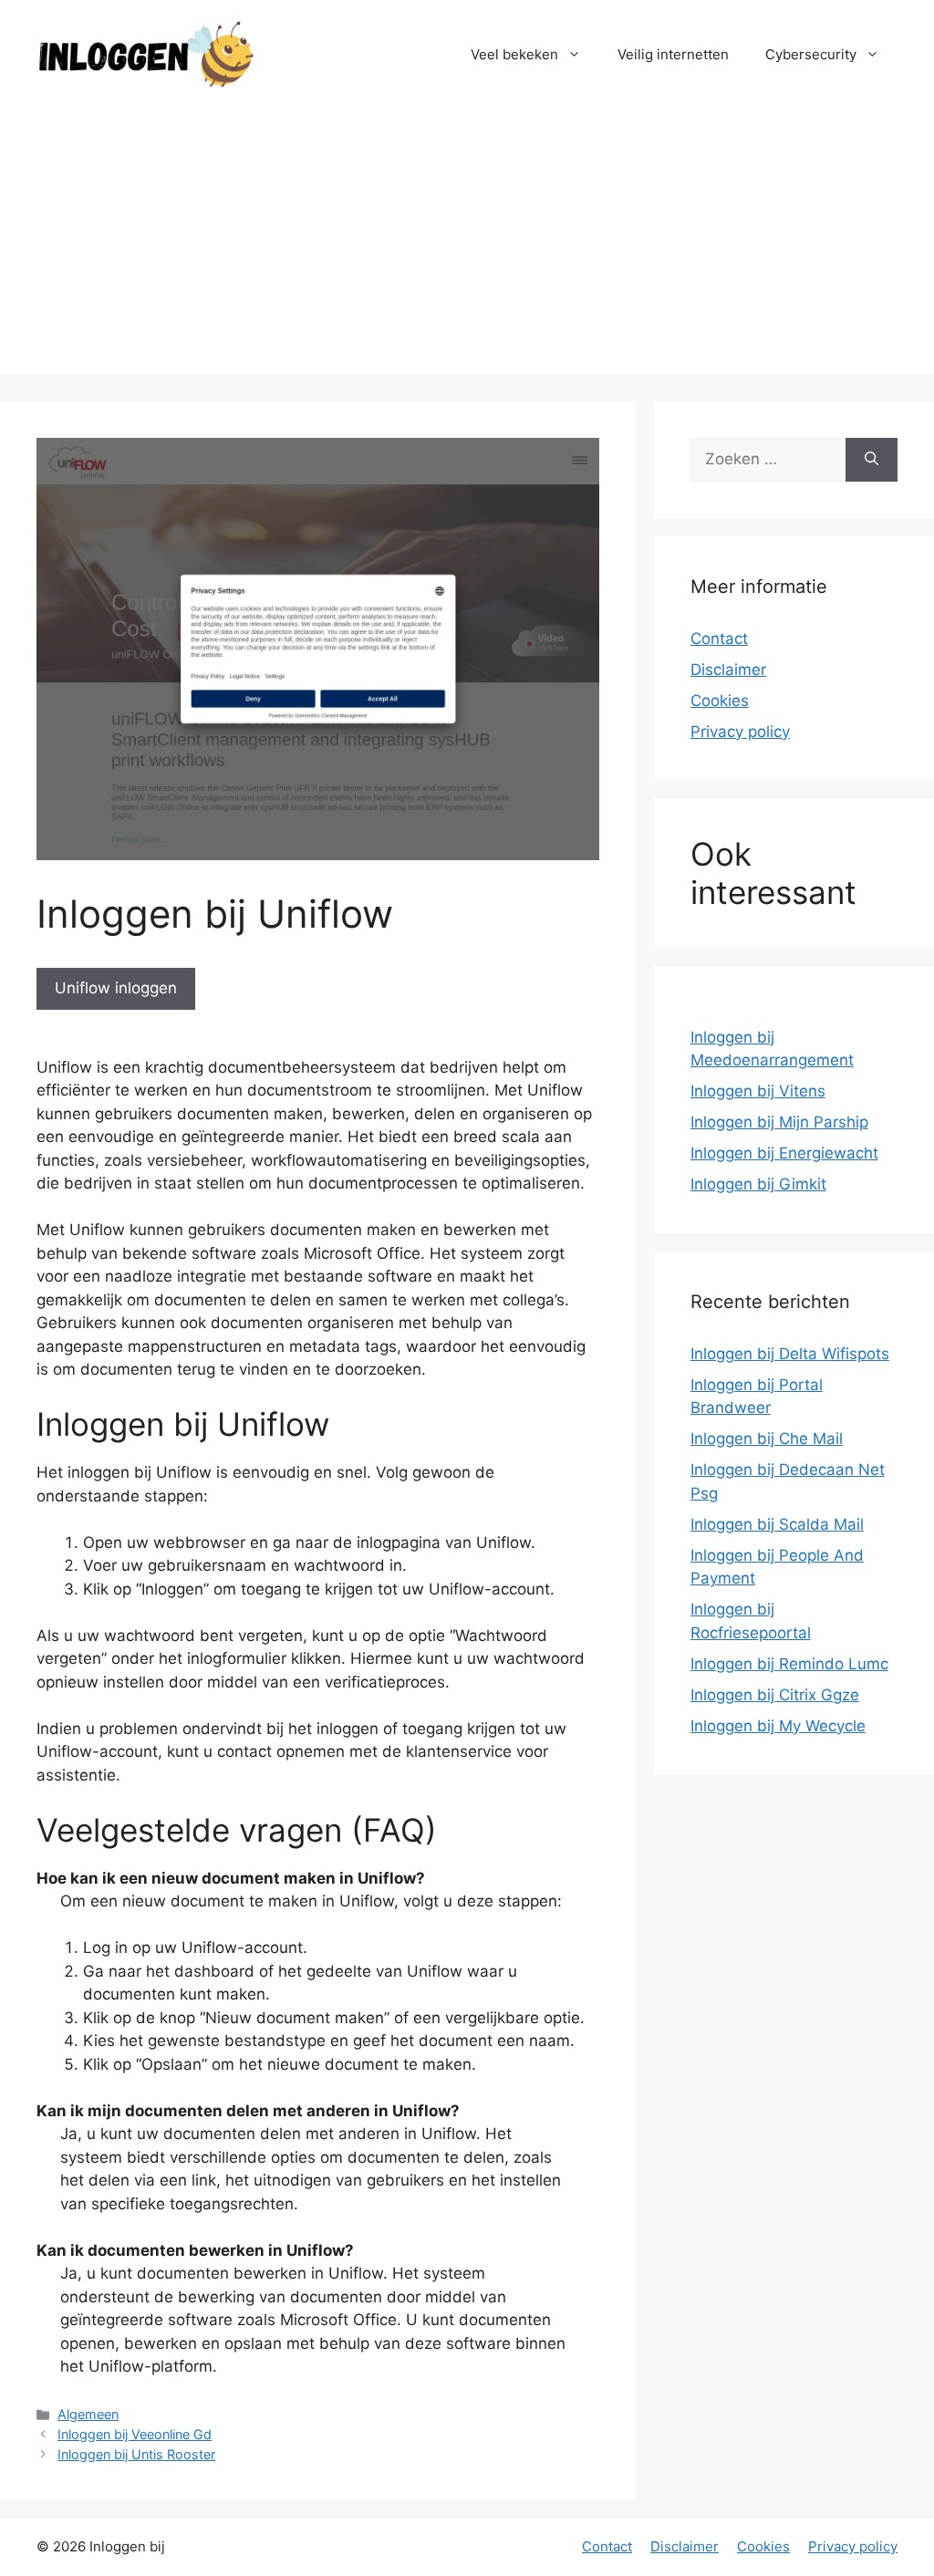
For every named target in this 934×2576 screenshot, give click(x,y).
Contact (719, 639)
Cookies (720, 701)
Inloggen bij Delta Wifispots (790, 1354)
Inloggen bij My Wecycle (778, 1726)
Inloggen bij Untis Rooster (136, 2454)
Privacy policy (740, 732)
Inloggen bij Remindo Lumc (789, 1664)
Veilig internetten (673, 54)
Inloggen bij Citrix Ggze (775, 1695)
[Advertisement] (467, 246)
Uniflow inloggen (116, 988)
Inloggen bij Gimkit (758, 1184)
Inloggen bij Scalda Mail (777, 1524)
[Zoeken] (872, 460)
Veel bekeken (514, 54)
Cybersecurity (811, 54)
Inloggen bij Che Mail (767, 1439)
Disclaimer (728, 670)
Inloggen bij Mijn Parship (779, 1122)
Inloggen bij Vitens (758, 1091)
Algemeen (88, 2414)
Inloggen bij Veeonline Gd (135, 2434)
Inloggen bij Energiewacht (784, 1153)
